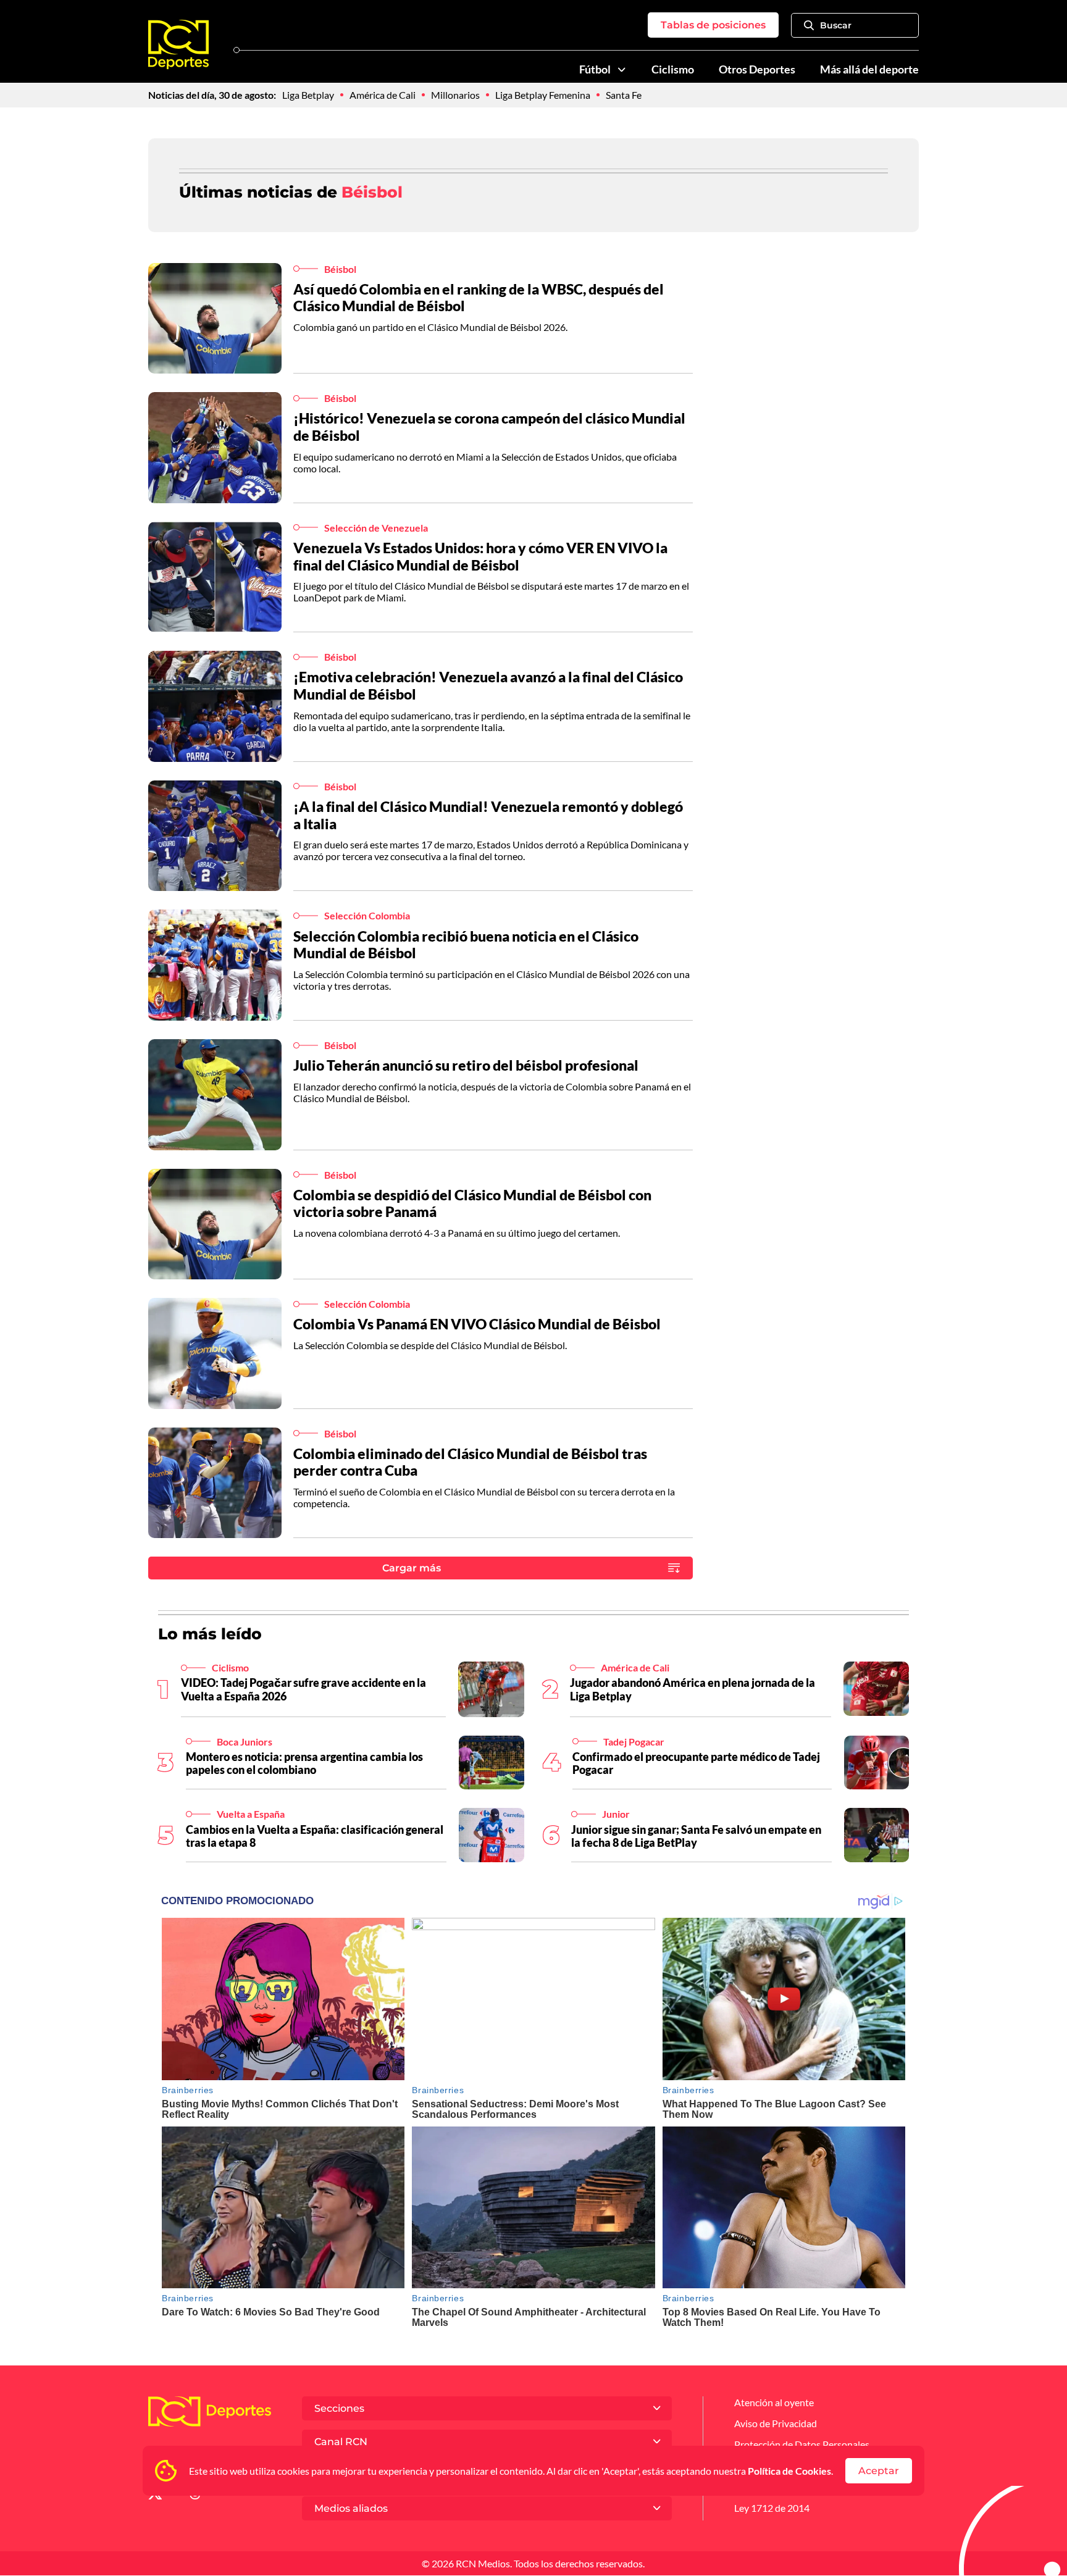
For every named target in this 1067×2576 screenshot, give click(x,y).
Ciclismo (673, 69)
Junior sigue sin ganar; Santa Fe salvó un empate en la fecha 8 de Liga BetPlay (696, 1836)
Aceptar (879, 2471)
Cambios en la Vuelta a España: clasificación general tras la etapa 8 (315, 1836)
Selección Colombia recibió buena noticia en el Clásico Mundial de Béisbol (466, 945)
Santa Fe (624, 95)
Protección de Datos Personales (802, 2444)
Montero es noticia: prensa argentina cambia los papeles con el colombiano (304, 1763)
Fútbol (595, 69)
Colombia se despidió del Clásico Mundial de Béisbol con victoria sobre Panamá (472, 1203)
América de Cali (383, 95)
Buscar (836, 25)
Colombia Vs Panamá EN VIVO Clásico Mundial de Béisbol (477, 1324)
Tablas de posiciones (713, 25)
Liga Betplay (308, 95)
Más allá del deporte (869, 69)
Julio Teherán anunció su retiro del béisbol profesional (466, 1065)
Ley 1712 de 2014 (772, 2508)
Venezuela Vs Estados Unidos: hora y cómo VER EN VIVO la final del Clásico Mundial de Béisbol (480, 556)
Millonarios (455, 95)
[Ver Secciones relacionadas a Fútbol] (622, 70)
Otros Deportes (757, 69)
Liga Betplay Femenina (543, 95)
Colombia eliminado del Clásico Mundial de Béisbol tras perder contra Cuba (470, 1462)
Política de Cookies (789, 2471)
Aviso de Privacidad (776, 2423)
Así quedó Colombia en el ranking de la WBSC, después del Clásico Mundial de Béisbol (479, 298)
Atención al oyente (774, 2402)
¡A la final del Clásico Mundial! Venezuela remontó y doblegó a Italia (488, 815)
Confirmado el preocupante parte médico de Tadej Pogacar (696, 1763)
